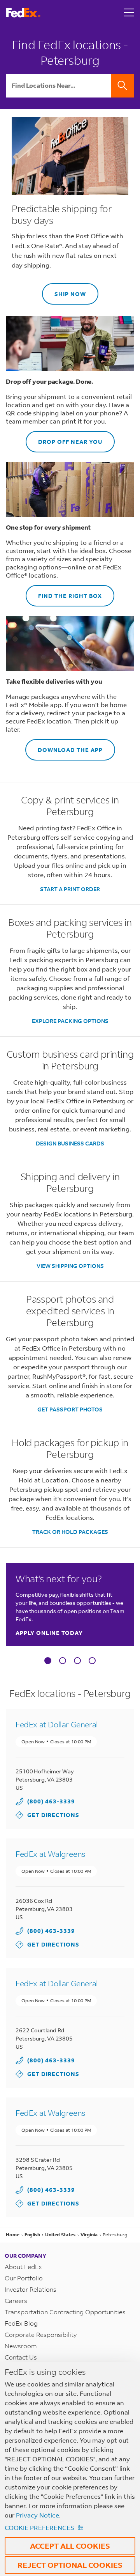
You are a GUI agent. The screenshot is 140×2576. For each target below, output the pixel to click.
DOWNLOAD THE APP (64, 746)
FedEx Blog (21, 2323)
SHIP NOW (64, 290)
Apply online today (49, 1633)
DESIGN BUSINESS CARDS (70, 1143)
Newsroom (21, 2346)
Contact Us (21, 2357)
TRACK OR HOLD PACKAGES (70, 1532)
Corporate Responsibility (41, 2334)
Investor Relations (31, 2289)
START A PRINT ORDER (70, 889)
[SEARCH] (122, 86)
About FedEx (23, 2267)
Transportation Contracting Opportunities (65, 2312)
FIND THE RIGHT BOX (64, 592)
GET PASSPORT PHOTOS (70, 1409)
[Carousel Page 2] (63, 1661)
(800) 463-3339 (51, 1801)
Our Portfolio (24, 2278)
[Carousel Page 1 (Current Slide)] (48, 1661)
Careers (16, 2300)
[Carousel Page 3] (77, 1661)
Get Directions (47, 1815)
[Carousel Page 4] (92, 1661)
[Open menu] (129, 12)
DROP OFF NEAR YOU (64, 438)
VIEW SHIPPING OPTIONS (70, 1266)
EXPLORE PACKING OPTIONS (70, 1021)
